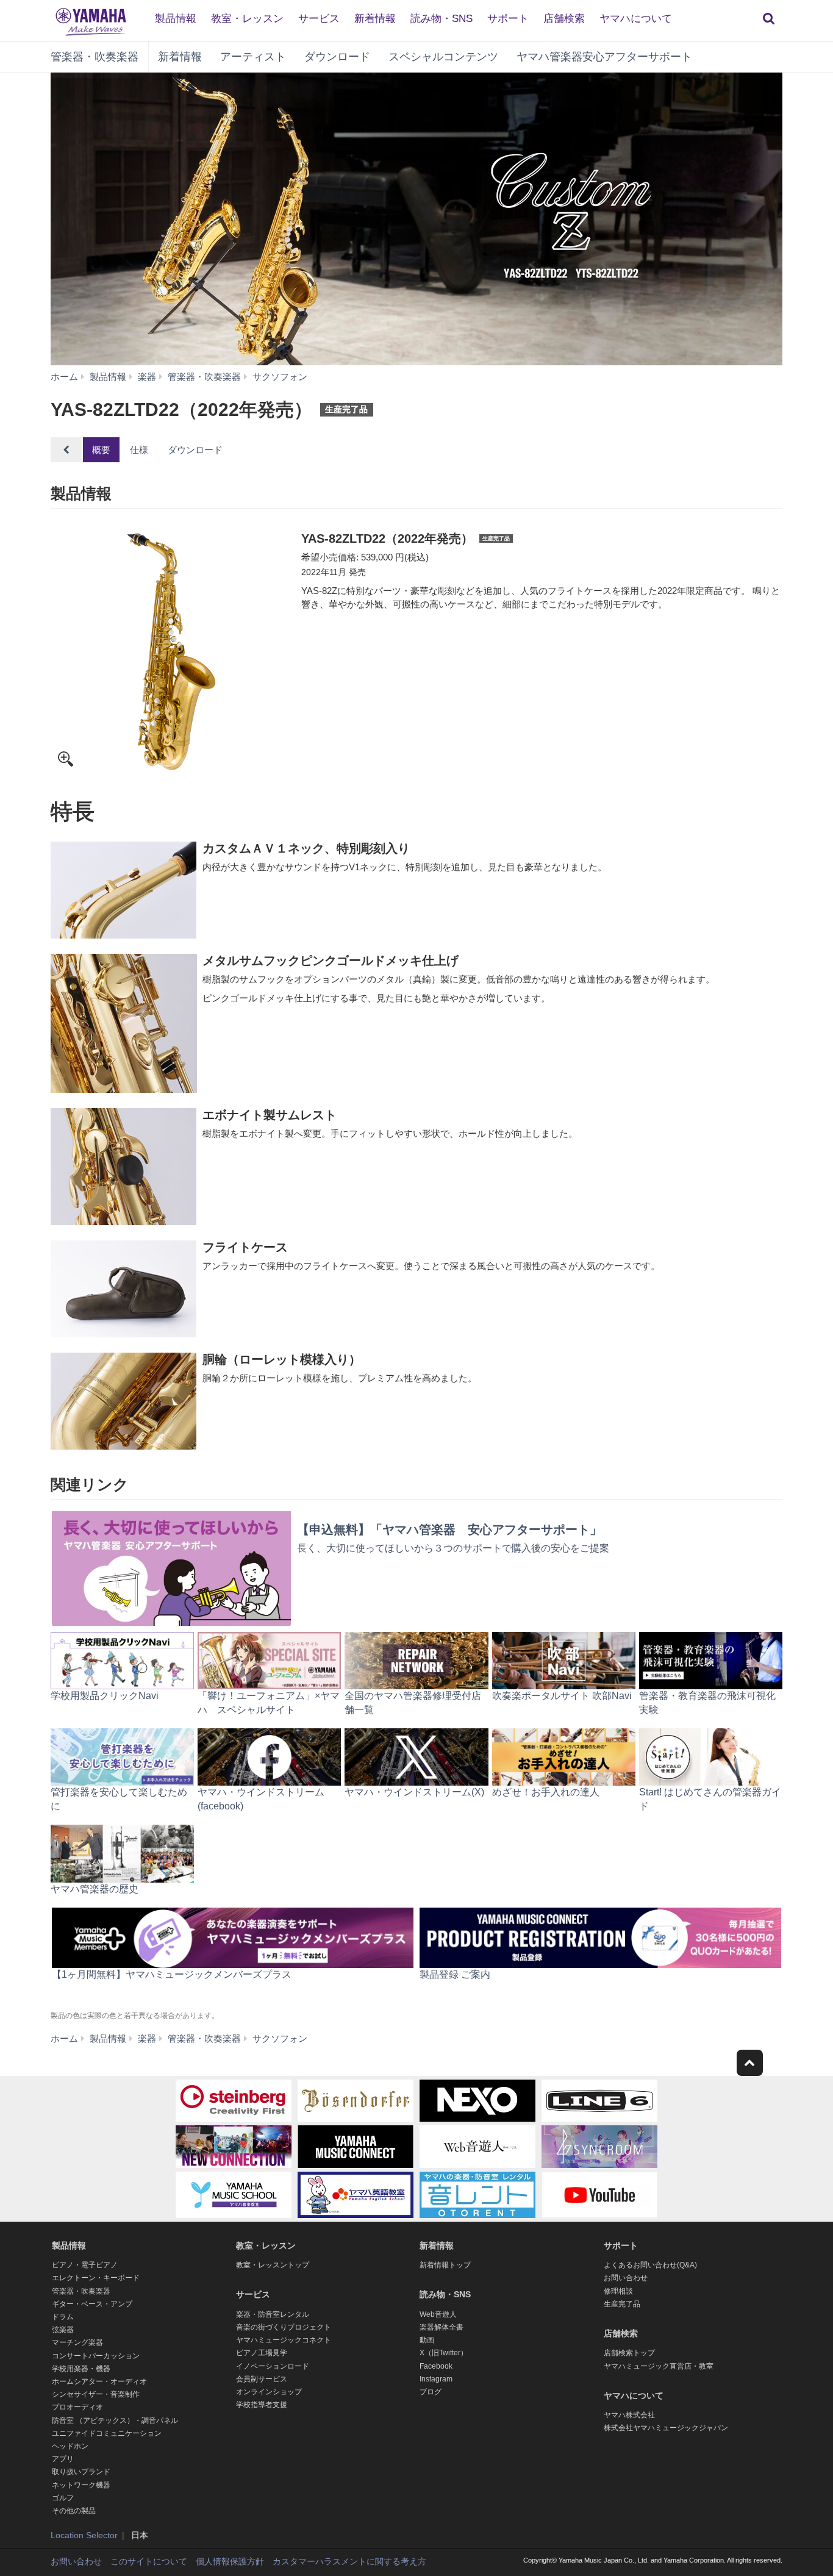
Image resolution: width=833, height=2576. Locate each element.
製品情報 (176, 19)
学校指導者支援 (262, 2405)
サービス (319, 19)
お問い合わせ (626, 2278)
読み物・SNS (442, 19)
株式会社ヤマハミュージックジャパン (666, 2428)
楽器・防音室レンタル (273, 2314)
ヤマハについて (636, 19)
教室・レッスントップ (273, 2265)
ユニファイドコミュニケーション (107, 2433)
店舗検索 (564, 19)
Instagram (436, 2379)
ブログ (431, 2392)
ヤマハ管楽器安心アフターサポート (604, 57)
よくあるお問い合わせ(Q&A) (650, 2265)
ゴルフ (63, 2498)
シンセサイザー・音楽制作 (96, 2394)
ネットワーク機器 (81, 2485)
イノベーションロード (273, 2366)
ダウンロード (337, 57)
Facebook (436, 2366)
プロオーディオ (77, 2407)
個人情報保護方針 (230, 2561)
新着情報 (375, 19)
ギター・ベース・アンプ (92, 2304)
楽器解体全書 (442, 2327)
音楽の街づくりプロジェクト (284, 2327)
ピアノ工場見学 (262, 2353)
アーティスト (253, 57)
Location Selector (84, 2535)
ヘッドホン (70, 2446)
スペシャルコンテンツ (443, 57)
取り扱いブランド (81, 2472)
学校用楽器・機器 (81, 2369)
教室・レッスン (247, 19)
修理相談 (618, 2291)
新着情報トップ (445, 2265)
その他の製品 (74, 2511)
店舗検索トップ (629, 2353)
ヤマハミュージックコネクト (284, 2340)
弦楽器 (63, 2330)
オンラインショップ (269, 2392)
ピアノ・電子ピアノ (85, 2265)
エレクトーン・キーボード (96, 2278)
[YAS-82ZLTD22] (171, 651)
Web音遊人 (438, 2314)
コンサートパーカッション (96, 2356)
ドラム (63, 2317)
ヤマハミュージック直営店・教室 (659, 2366)
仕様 (139, 450)
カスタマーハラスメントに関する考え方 (349, 2561)
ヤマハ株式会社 (629, 2415)
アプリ (63, 2459)
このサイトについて (149, 2561)
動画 (427, 2340)
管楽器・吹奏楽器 (95, 57)
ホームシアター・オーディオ (99, 2381)
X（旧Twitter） (444, 2353)
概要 (101, 450)
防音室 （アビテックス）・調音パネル (115, 2420)
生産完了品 (622, 2304)
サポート (508, 19)
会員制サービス (262, 2379)
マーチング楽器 (77, 2342)
